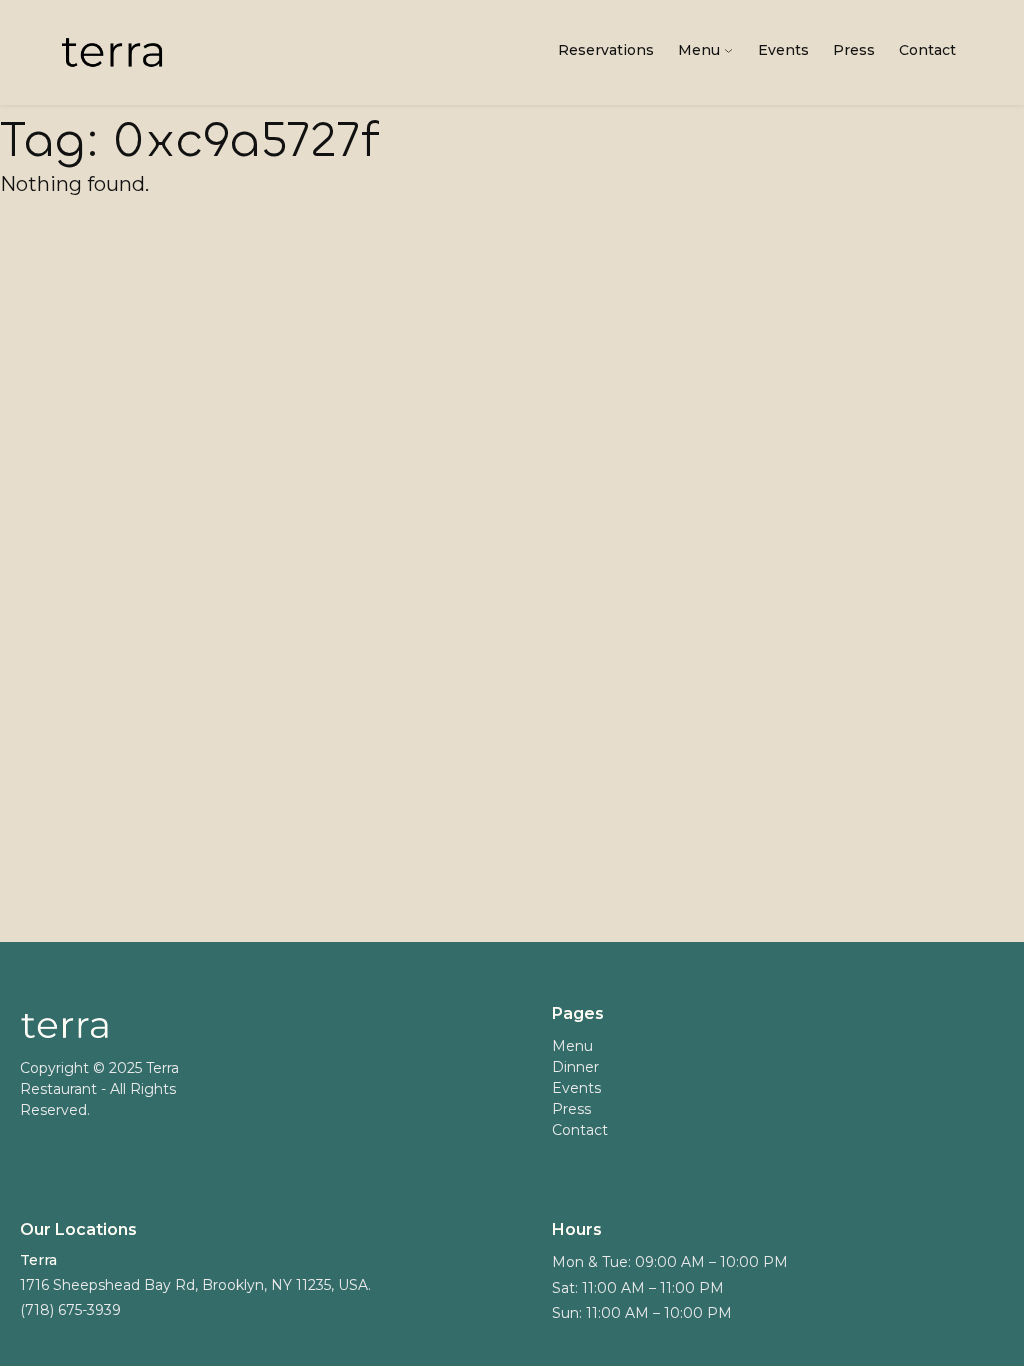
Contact (927, 50)
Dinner (575, 1067)
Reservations (606, 50)
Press (854, 50)
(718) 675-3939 (70, 1310)
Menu (699, 50)
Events (783, 50)
